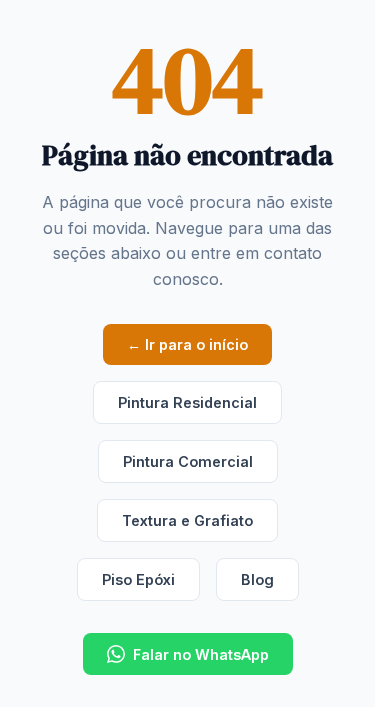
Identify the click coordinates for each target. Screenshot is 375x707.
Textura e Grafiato (187, 520)
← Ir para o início (187, 344)
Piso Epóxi (138, 579)
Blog (257, 579)
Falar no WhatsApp (201, 654)
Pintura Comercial (188, 461)
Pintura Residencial (187, 402)
